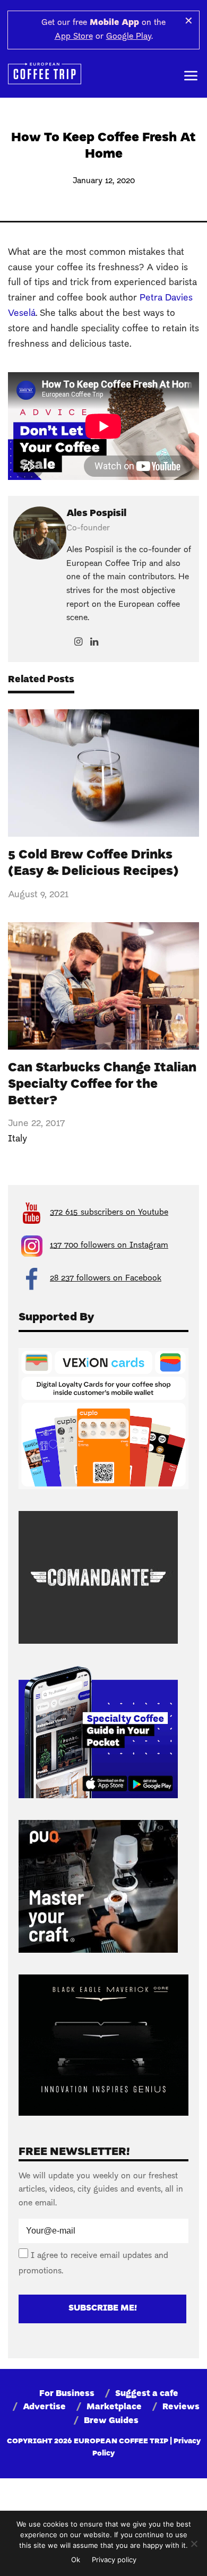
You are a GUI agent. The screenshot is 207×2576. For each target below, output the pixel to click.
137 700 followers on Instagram (109, 1246)
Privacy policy (114, 2560)
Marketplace (114, 2407)
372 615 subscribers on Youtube (109, 1213)
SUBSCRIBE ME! (103, 2308)
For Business (67, 2394)
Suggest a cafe (147, 2394)
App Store (74, 37)
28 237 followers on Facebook (106, 1278)
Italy (18, 1139)
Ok (76, 2560)
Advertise (44, 2407)
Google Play (129, 37)
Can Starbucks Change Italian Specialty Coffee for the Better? (102, 1085)
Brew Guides (111, 2421)
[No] (194, 2544)
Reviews (181, 2407)
